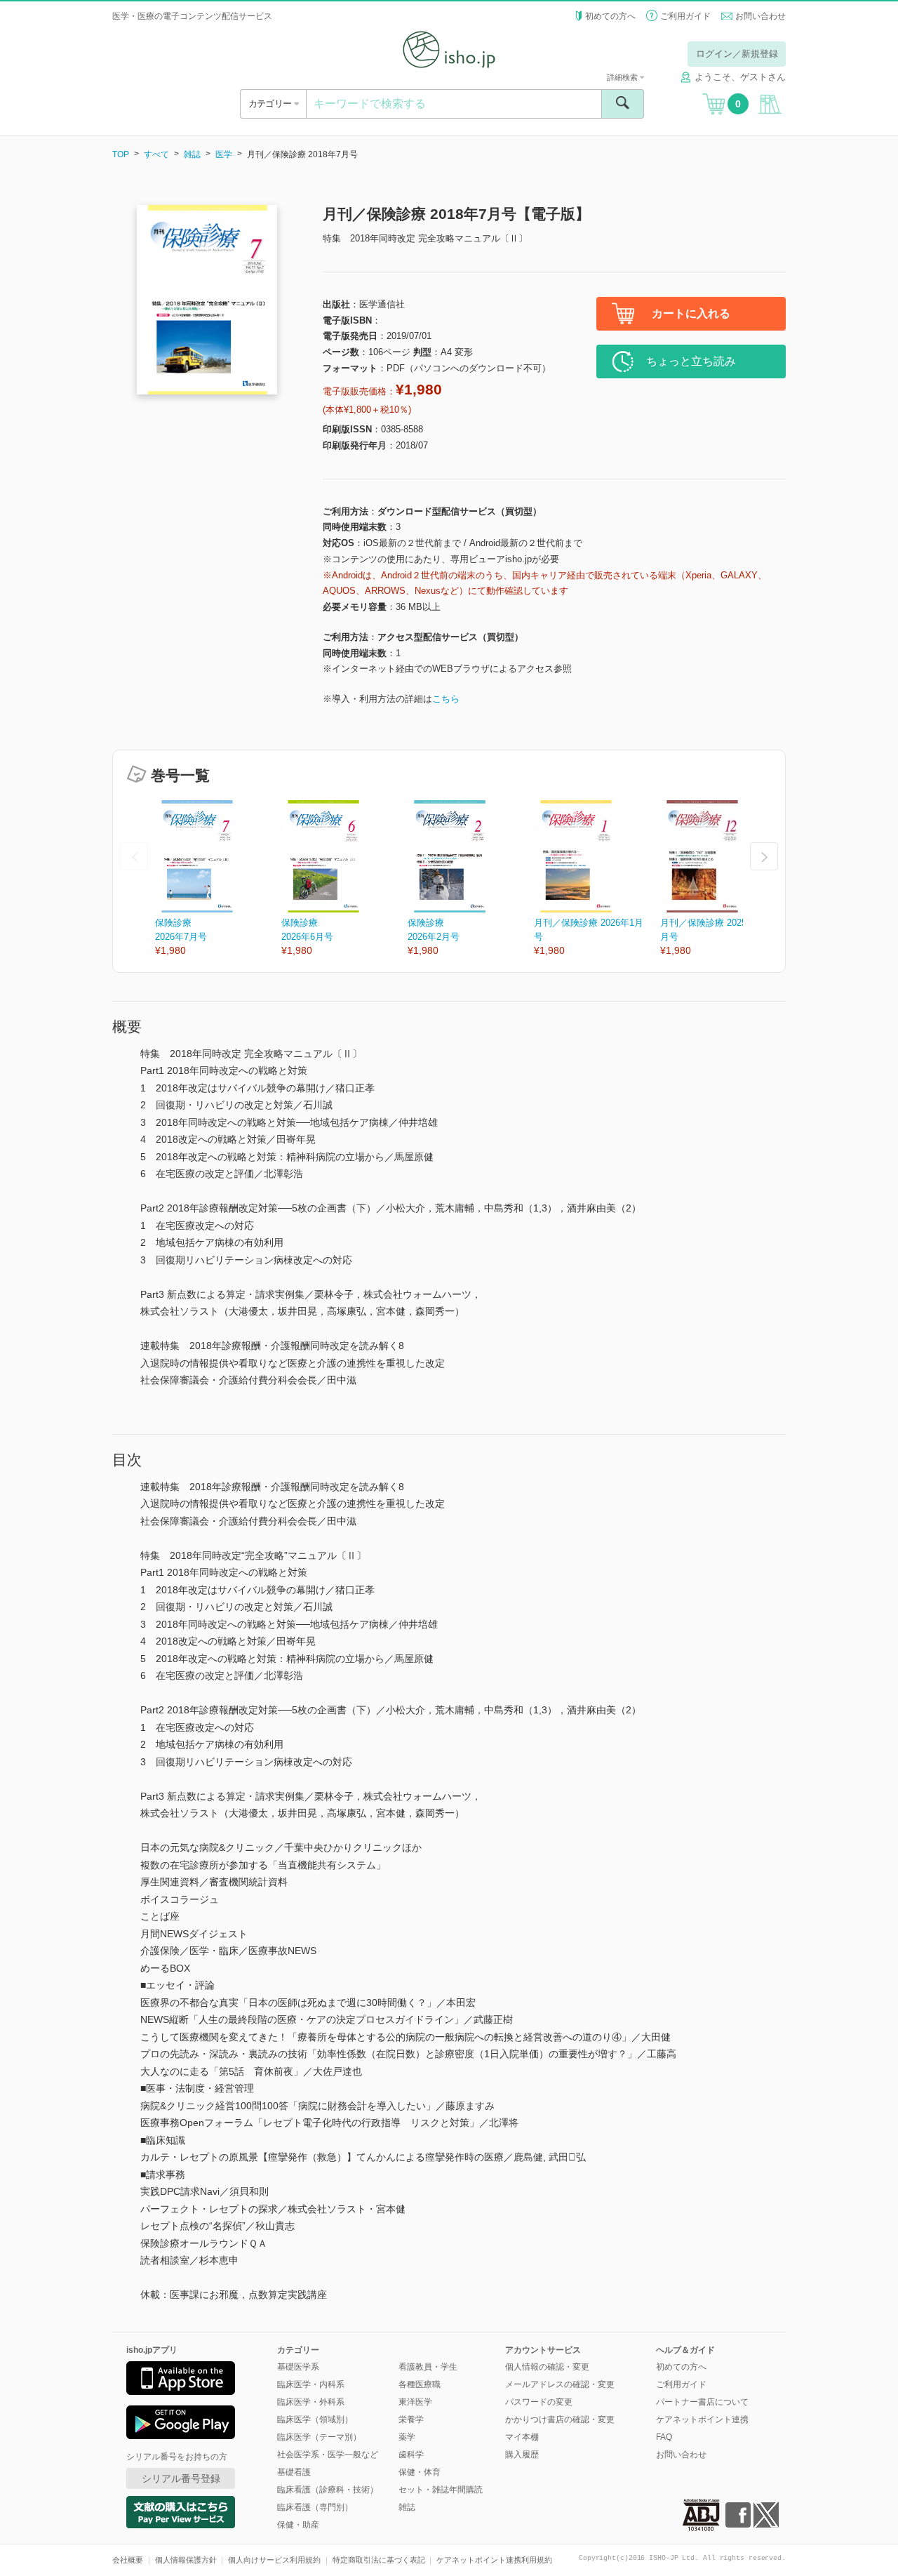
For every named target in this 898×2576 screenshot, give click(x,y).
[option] (218, 879)
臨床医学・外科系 (311, 2402)
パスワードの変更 (539, 2402)
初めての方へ (610, 16)
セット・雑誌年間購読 (441, 2490)
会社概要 (128, 2560)
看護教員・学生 (428, 2367)
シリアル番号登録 (181, 2478)
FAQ (664, 2437)
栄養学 (411, 2419)
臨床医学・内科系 (311, 2384)
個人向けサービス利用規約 (274, 2560)
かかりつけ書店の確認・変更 (560, 2419)
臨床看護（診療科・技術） (328, 2490)
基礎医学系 (298, 2367)
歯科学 (411, 2455)
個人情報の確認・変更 (547, 2367)
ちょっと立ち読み (691, 361)
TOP (121, 154)
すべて (156, 154)
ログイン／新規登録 (737, 54)
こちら (446, 699)
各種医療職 (420, 2384)
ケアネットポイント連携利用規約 (494, 2560)
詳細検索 (623, 77)
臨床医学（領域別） (315, 2419)
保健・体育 (420, 2472)
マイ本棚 (522, 2437)
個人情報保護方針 (186, 2560)
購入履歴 (522, 2455)
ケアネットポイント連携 (702, 2419)
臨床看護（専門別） (315, 2507)
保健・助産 (298, 2525)
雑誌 (192, 154)
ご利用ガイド (685, 16)
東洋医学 (415, 2402)
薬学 (407, 2437)
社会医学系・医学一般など (328, 2455)
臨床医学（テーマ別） (319, 2437)
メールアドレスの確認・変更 (560, 2384)
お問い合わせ (760, 16)
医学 (224, 154)
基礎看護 (294, 2472)
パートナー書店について (702, 2402)
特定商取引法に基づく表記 (379, 2560)
